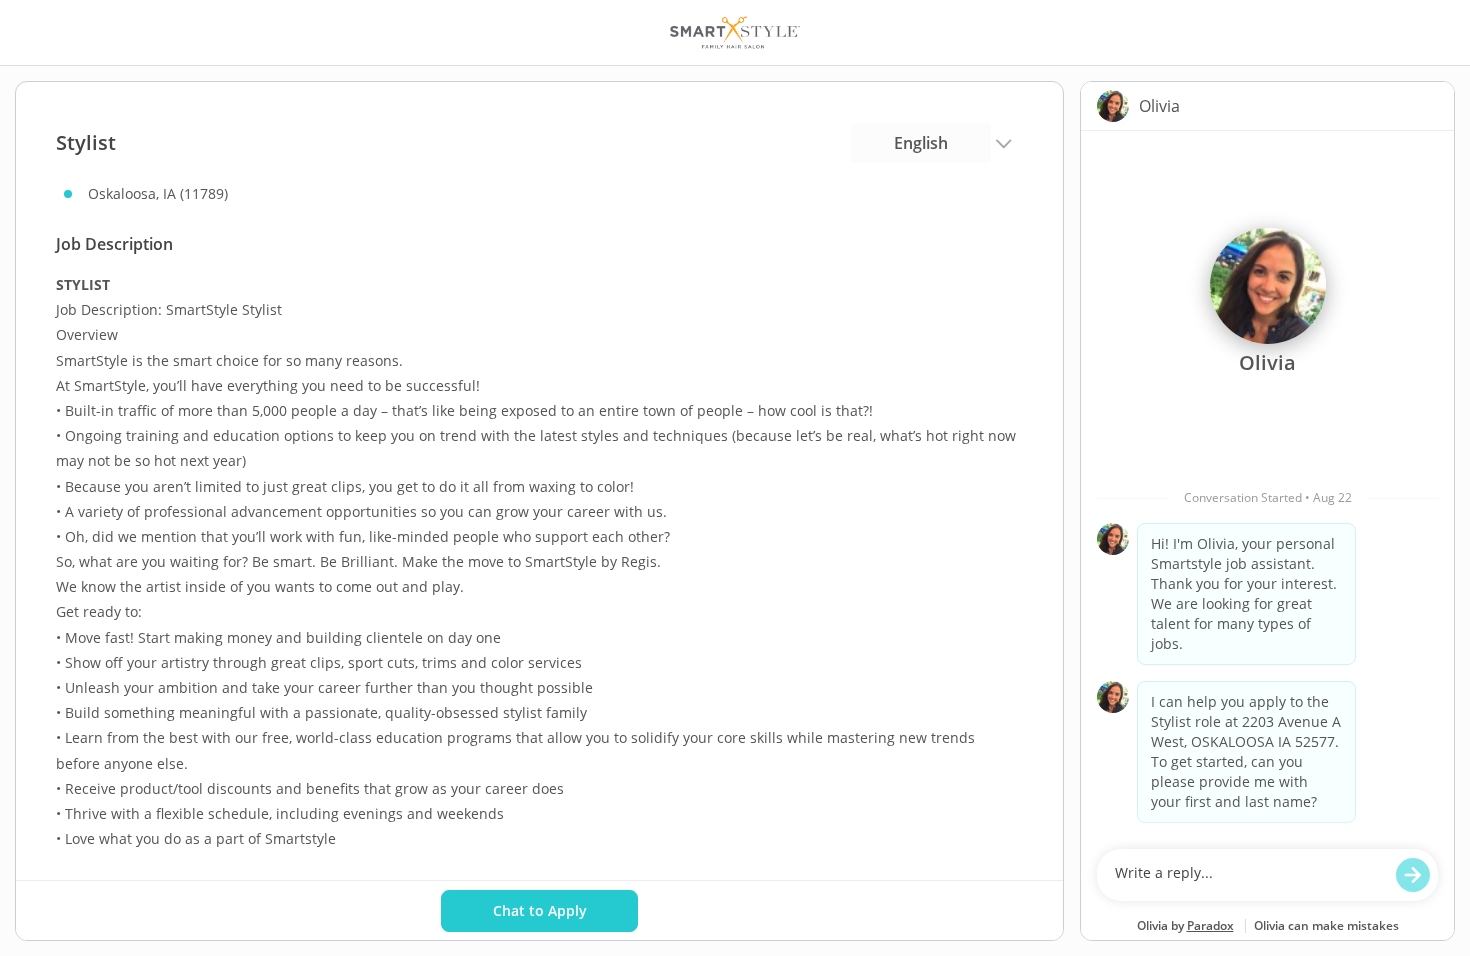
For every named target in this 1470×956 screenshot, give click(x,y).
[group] (1267, 485)
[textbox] (1248, 875)
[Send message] (1413, 875)
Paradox (1210, 925)
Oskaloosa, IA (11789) (158, 193)
